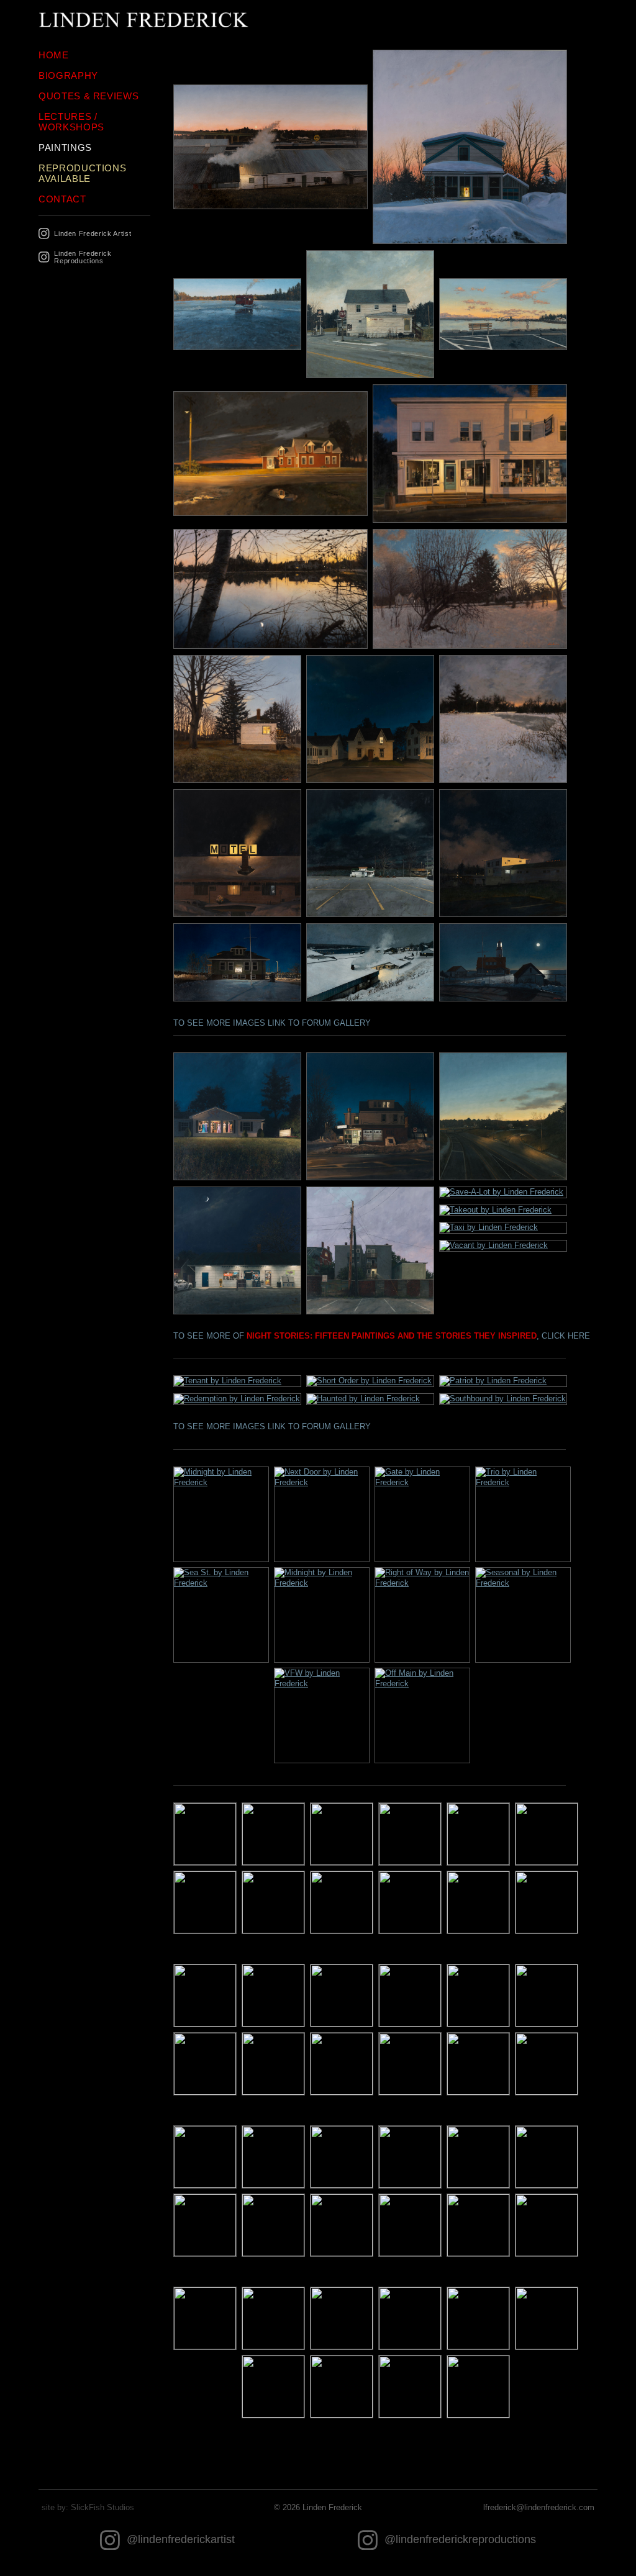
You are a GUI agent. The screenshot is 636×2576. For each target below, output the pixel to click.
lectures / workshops (71, 122)
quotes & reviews (89, 96)
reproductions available (82, 173)
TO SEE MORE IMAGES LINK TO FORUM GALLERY (272, 1023)
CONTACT (62, 199)
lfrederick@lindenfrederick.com (539, 2507)
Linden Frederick (332, 2507)
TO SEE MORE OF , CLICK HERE (382, 1336)
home (54, 55)
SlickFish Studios (102, 2507)
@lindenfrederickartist (179, 2539)
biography (68, 75)
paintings (65, 147)
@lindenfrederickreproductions (459, 2539)
